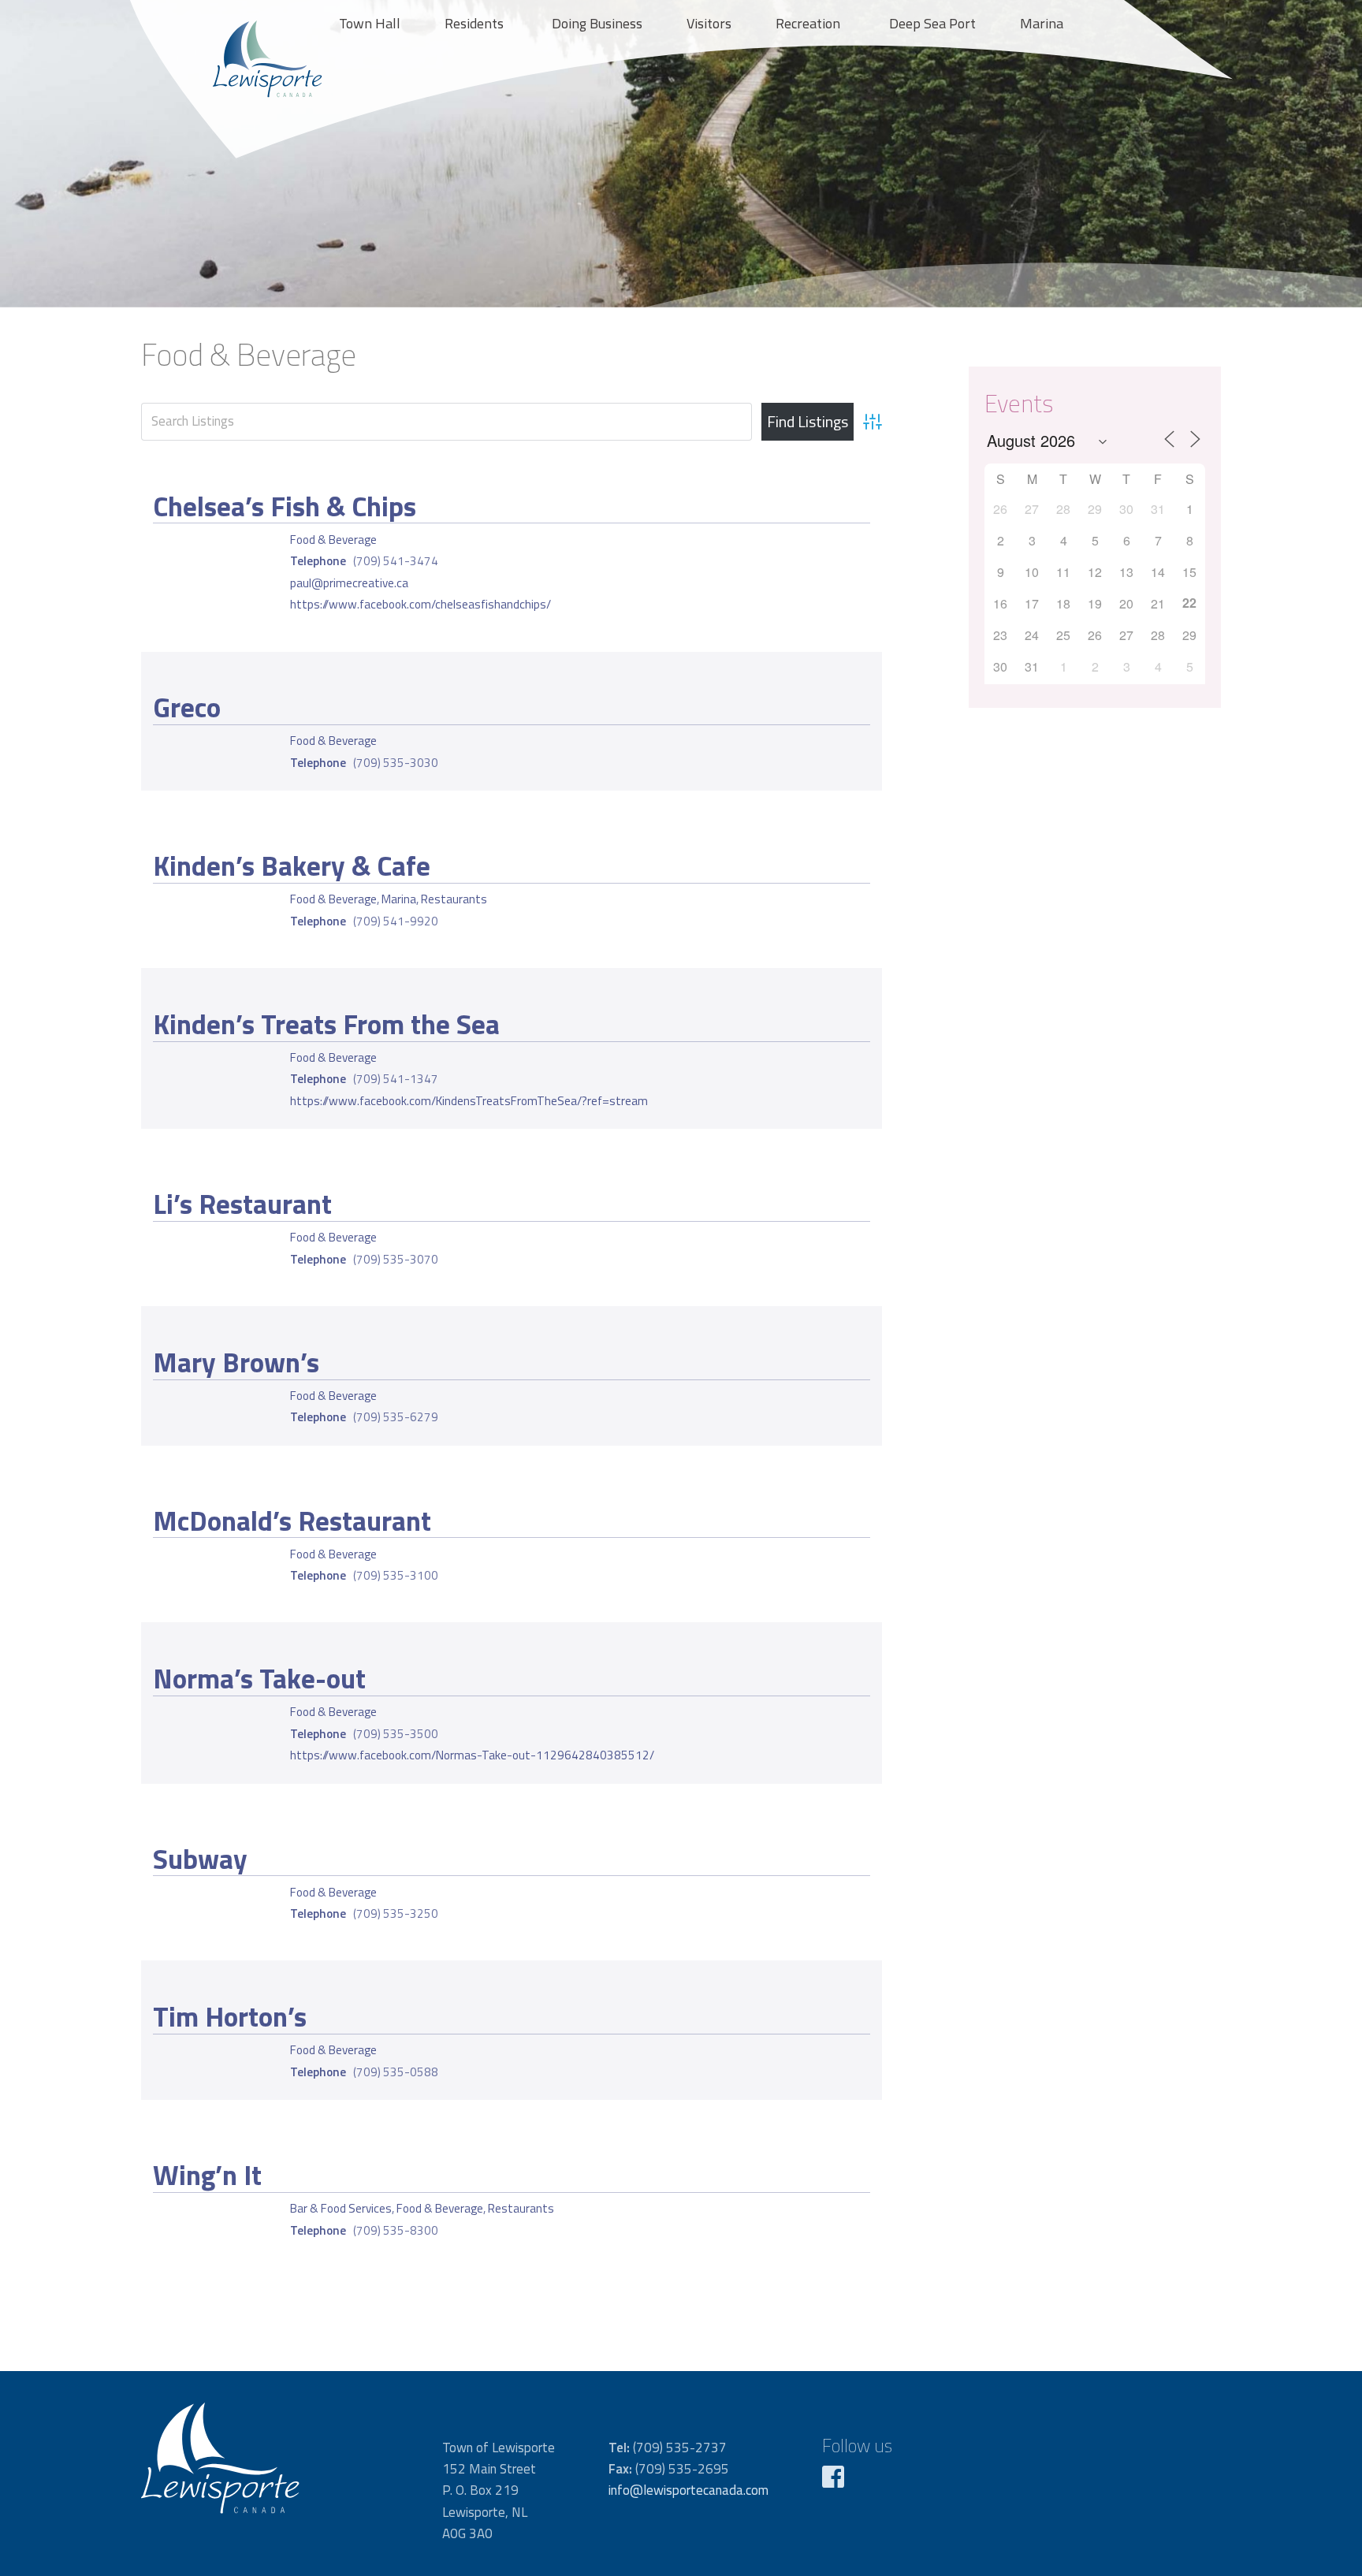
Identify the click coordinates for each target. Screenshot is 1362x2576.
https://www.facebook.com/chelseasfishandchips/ (421, 604)
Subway (200, 1859)
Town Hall (370, 23)
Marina (1042, 23)
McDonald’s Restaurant (292, 1521)
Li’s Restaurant (242, 1204)
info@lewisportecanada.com (688, 2490)
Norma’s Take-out (259, 1678)
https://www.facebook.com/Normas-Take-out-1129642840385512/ (472, 1755)
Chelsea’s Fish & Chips (285, 506)
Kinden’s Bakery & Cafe (292, 865)
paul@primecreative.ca (349, 583)
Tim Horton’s (230, 2016)
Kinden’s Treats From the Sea (326, 1024)
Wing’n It (207, 2175)
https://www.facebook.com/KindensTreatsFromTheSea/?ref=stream (469, 1101)
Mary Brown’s (236, 1362)
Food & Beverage (333, 540)
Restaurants (454, 899)
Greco (187, 707)
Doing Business (597, 23)
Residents (474, 23)
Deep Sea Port (932, 23)
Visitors (709, 23)
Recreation (808, 23)
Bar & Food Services (341, 2208)
